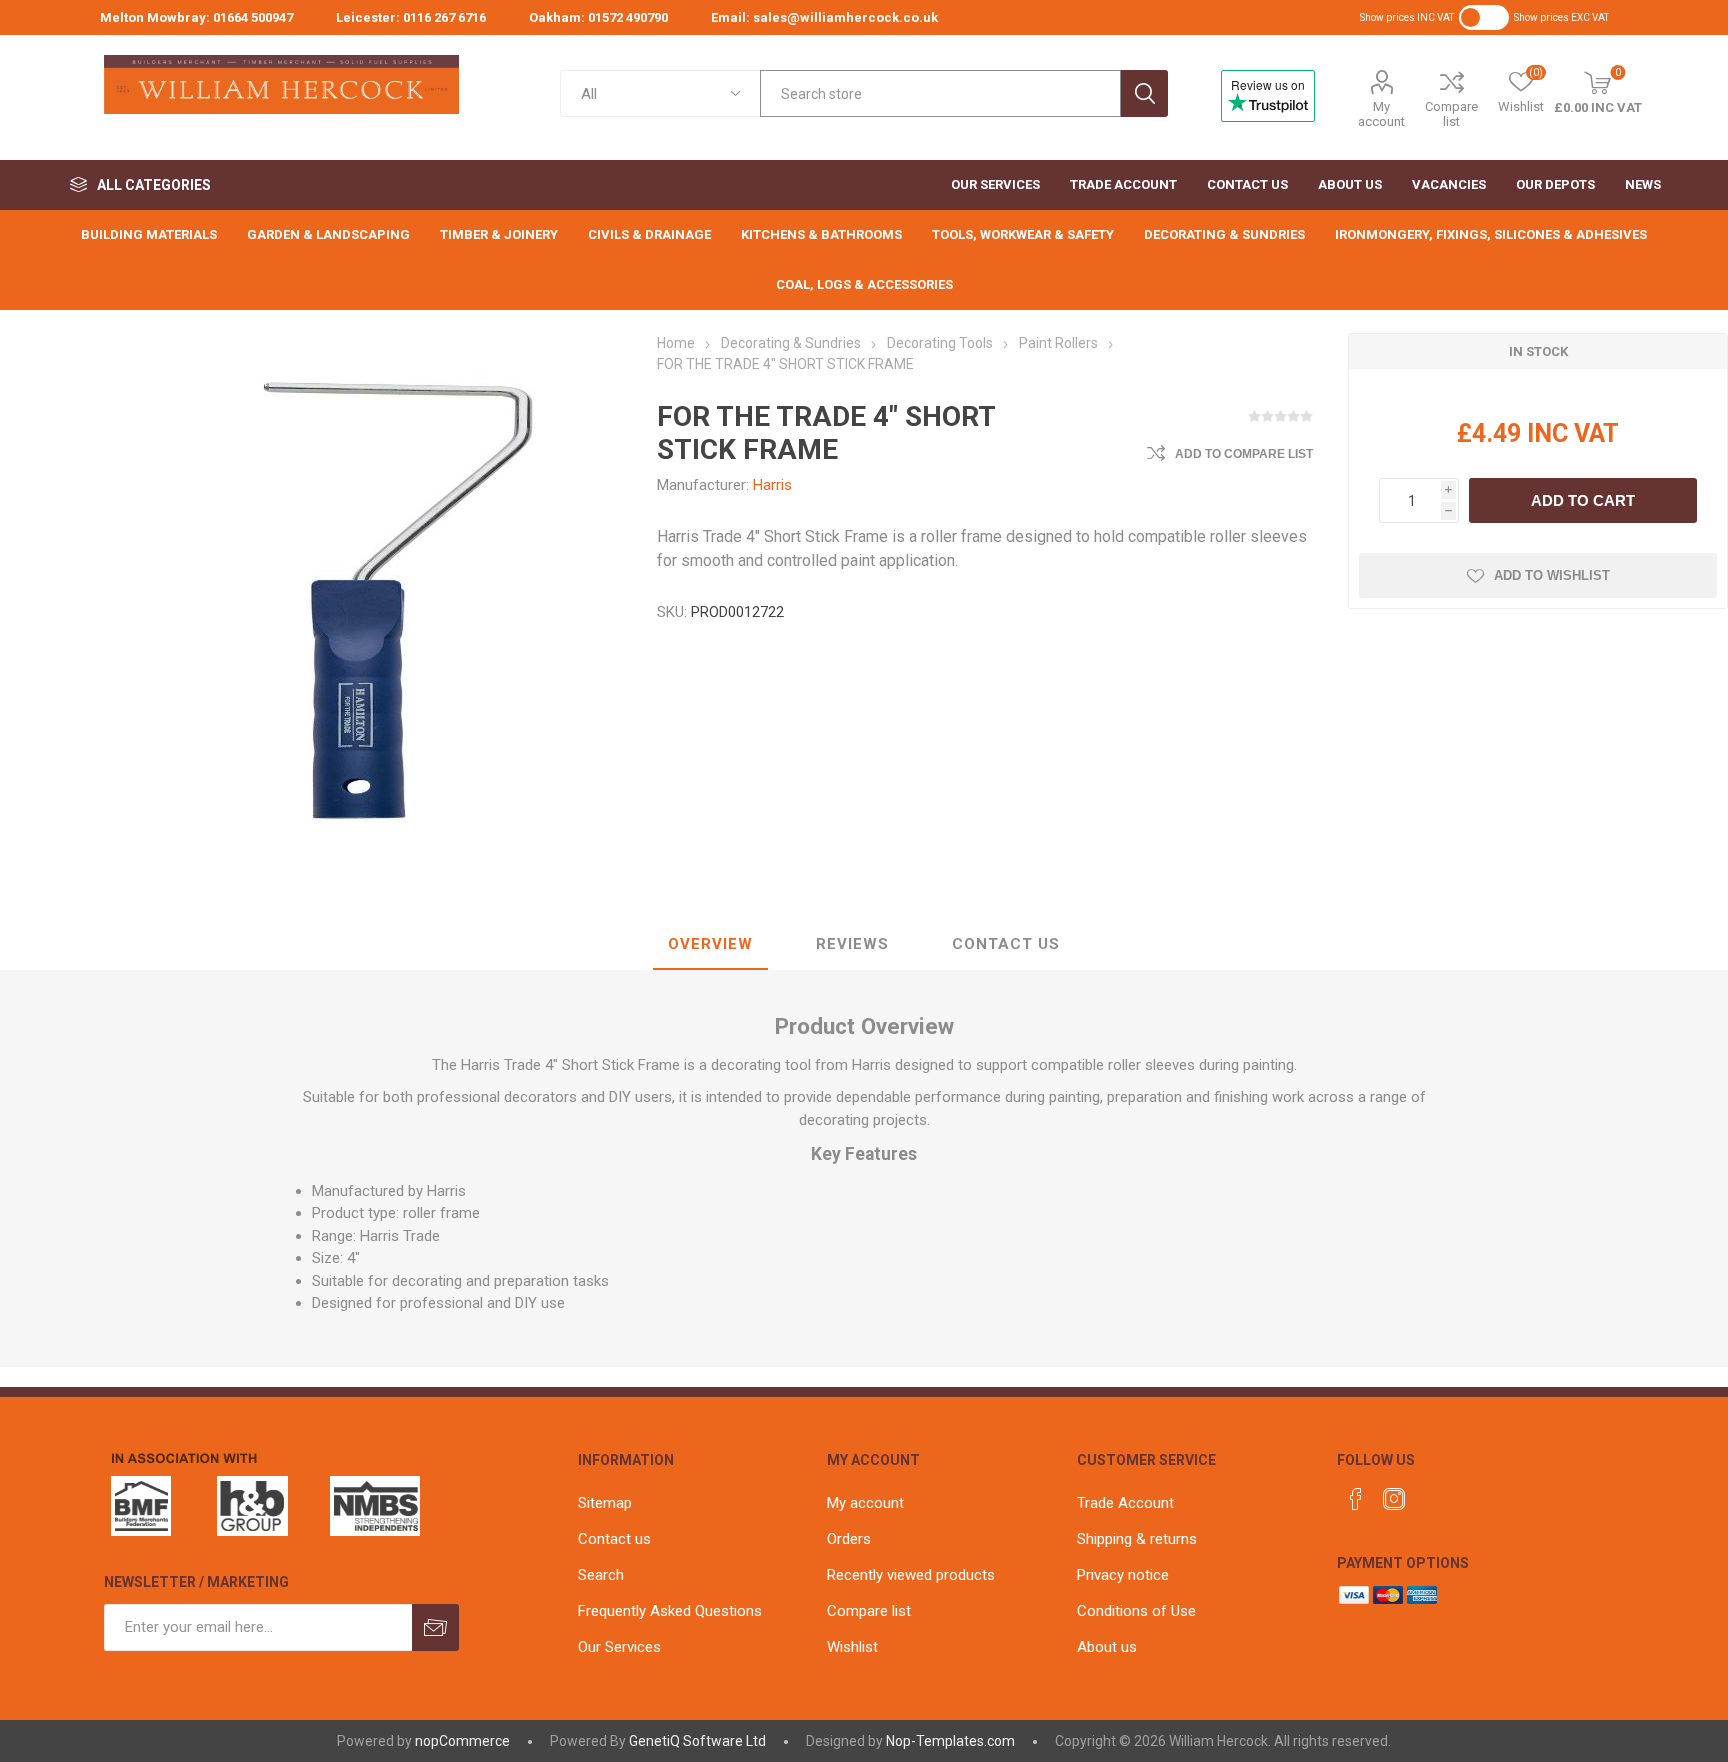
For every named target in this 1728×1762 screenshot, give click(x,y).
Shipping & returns (1137, 1539)
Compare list (1451, 114)
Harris (772, 485)
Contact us (614, 1539)
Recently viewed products (911, 1575)
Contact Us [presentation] (1006, 944)
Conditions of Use (1136, 1611)
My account (1381, 114)
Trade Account (1125, 1503)
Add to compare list (1244, 454)
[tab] (710, 945)
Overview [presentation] (710, 944)
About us (1107, 1647)
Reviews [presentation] (852, 944)
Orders (849, 1539)
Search (1144, 93)
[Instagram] (1394, 1499)
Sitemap (605, 1503)
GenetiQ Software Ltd (697, 1741)
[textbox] (940, 93)
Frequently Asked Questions (670, 1611)
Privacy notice (1123, 1575)
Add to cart (1583, 500)
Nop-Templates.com (950, 1741)
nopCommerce (462, 1741)
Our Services (619, 1647)
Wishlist (852, 1647)
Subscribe (435, 1627)
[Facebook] (1356, 1499)
